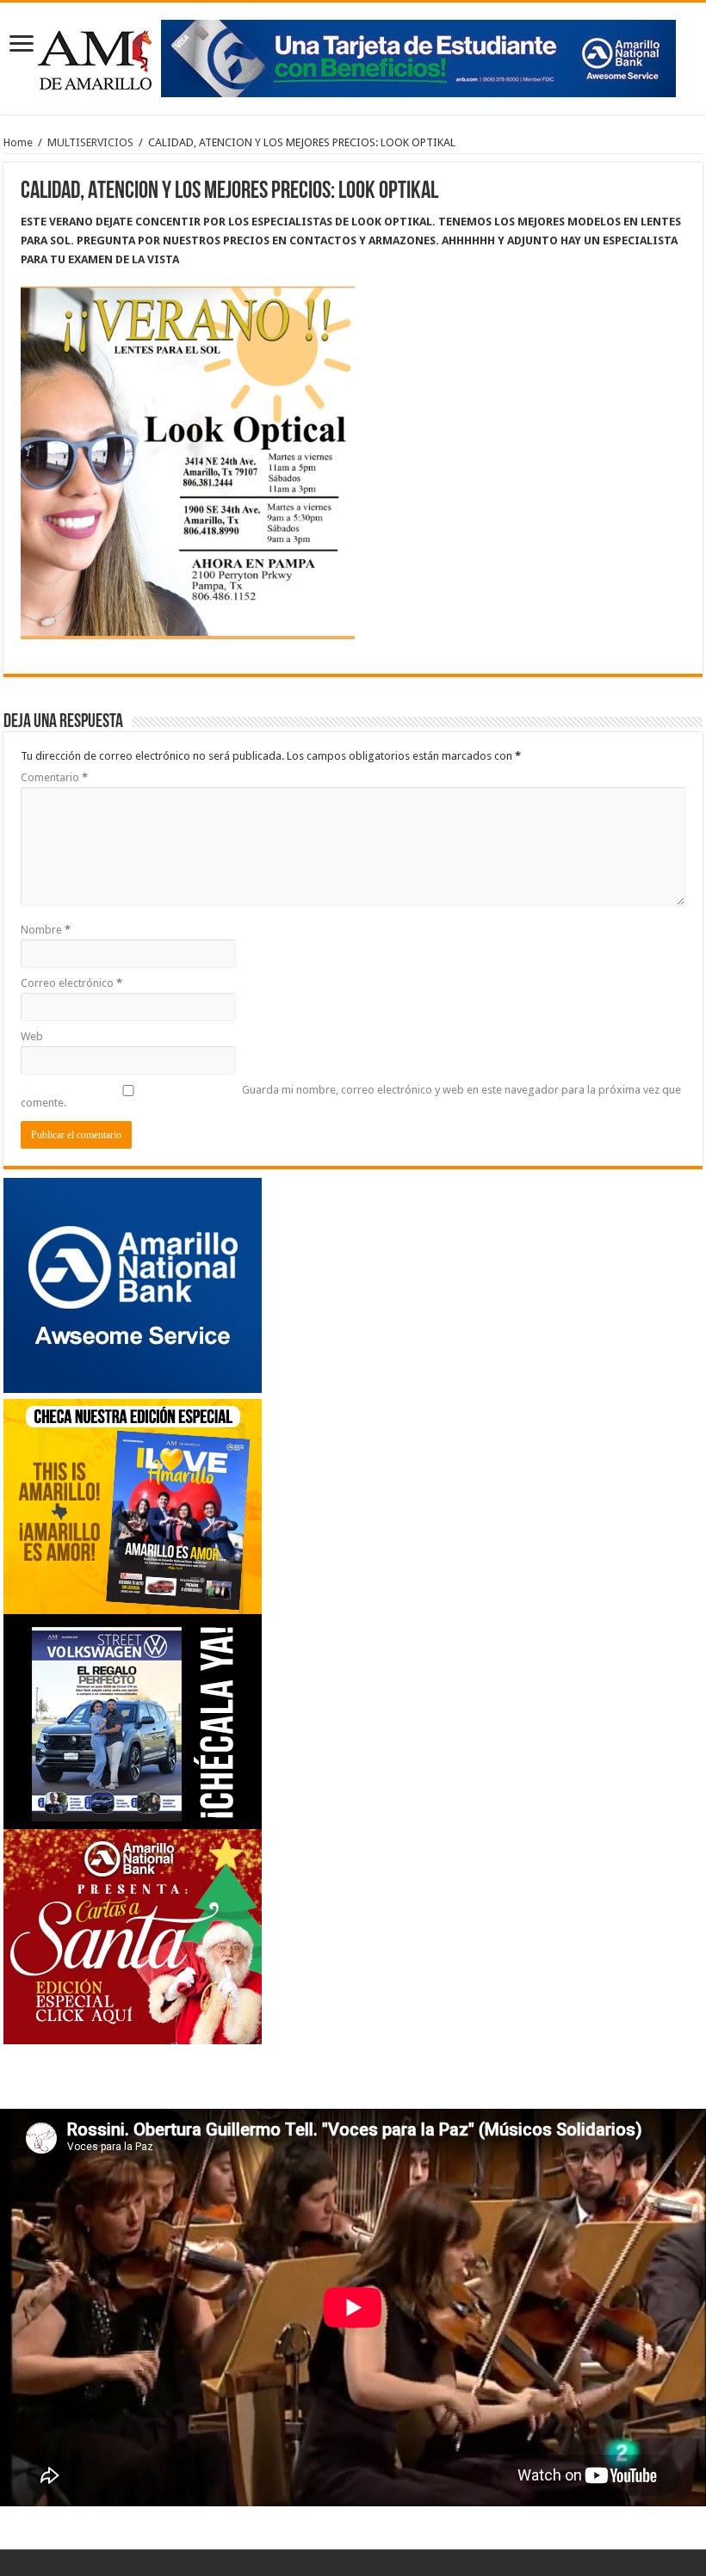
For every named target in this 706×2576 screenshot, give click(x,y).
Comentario (54, 777)
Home (18, 142)
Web (32, 1036)
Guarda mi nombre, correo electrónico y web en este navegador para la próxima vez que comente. (351, 1096)
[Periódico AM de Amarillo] (353, 55)
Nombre (46, 930)
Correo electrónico (71, 983)
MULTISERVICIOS (90, 142)
